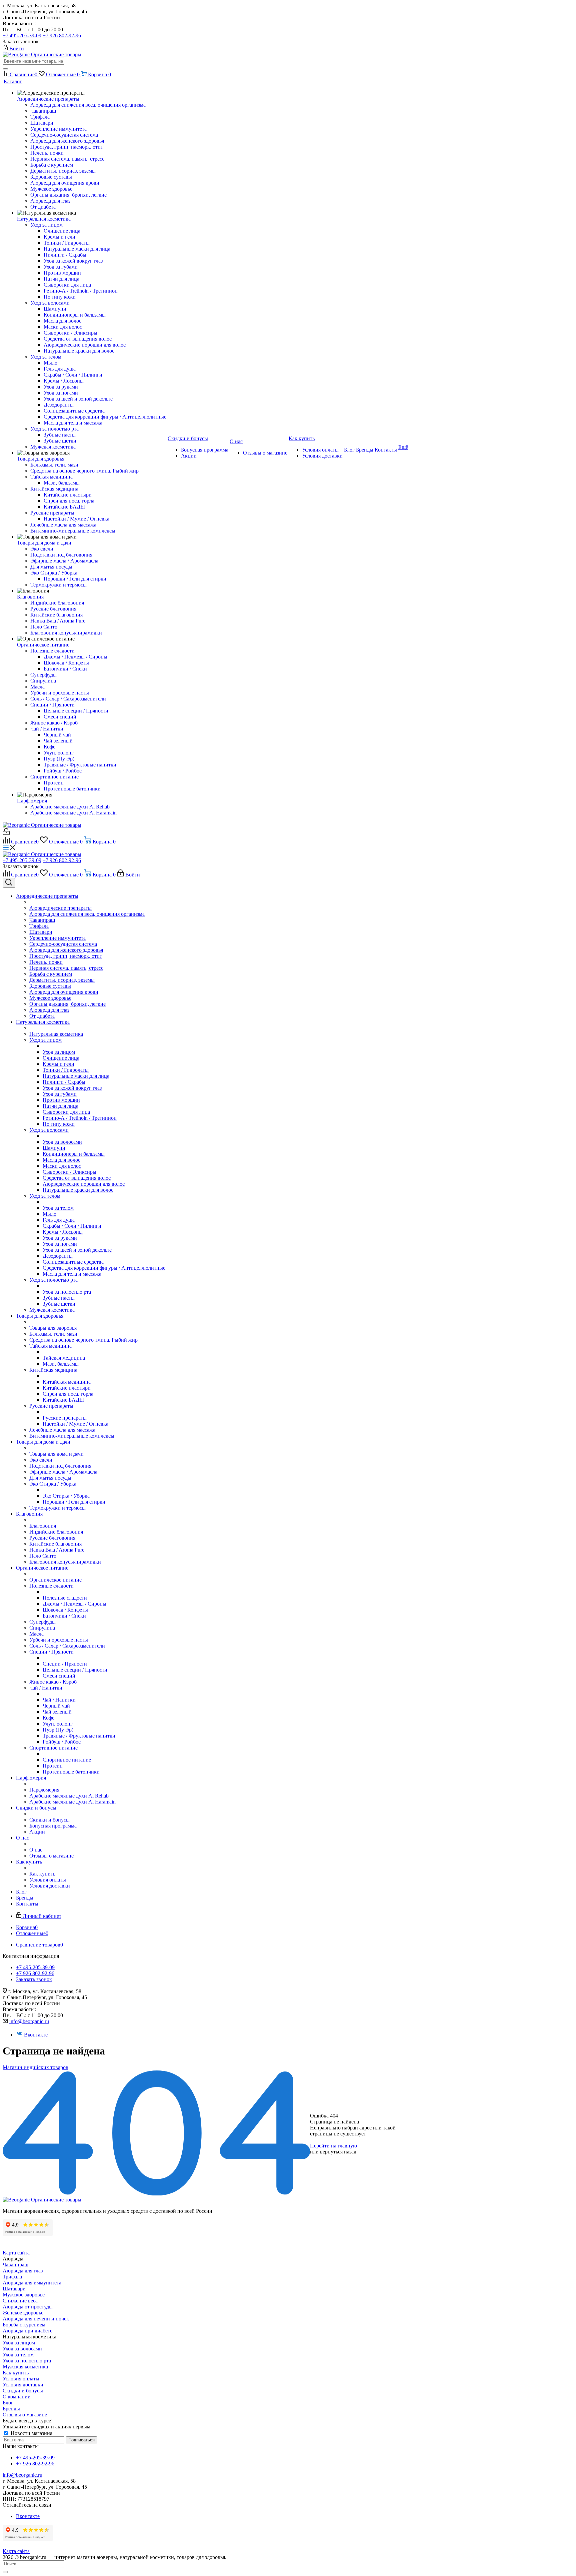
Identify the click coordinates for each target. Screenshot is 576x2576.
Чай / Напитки (59, 1700)
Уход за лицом (59, 1052)
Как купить (42, 1874)
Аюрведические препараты (60, 908)
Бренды (11, 2409)
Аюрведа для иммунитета (32, 2283)
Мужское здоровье (24, 2295)
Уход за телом (58, 1208)
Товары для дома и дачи (56, 1454)
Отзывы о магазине (25, 2415)
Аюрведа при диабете (27, 2331)
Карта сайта (16, 2253)
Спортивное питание (67, 1760)
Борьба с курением (24, 2325)
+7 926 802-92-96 (62, 35)
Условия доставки (23, 2385)
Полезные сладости (65, 1598)
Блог (8, 2403)
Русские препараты (65, 1418)
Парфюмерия (44, 1790)
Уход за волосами (62, 1142)
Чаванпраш (15, 2265)
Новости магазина (31, 2433)
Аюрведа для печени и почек (36, 2319)
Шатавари (14, 2289)
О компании (17, 2397)
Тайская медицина (64, 1358)
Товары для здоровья (53, 1328)
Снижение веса (20, 2301)
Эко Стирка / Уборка (66, 1496)
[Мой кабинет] (6, 833)
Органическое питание (55, 1580)
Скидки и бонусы (49, 1820)
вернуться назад (338, 2152)
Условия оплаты (21, 2379)
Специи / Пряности (65, 1664)
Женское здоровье (23, 2313)
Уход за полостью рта (67, 1292)
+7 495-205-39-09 (22, 35)
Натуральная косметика (56, 1034)
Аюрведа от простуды (28, 2307)
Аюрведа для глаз (23, 2271)
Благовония (43, 1526)
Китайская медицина (67, 1382)
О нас (36, 1850)
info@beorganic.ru (29, 2021)
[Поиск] (5, 69)
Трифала (12, 2277)
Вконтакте (36, 2035)
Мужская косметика (25, 2367)
